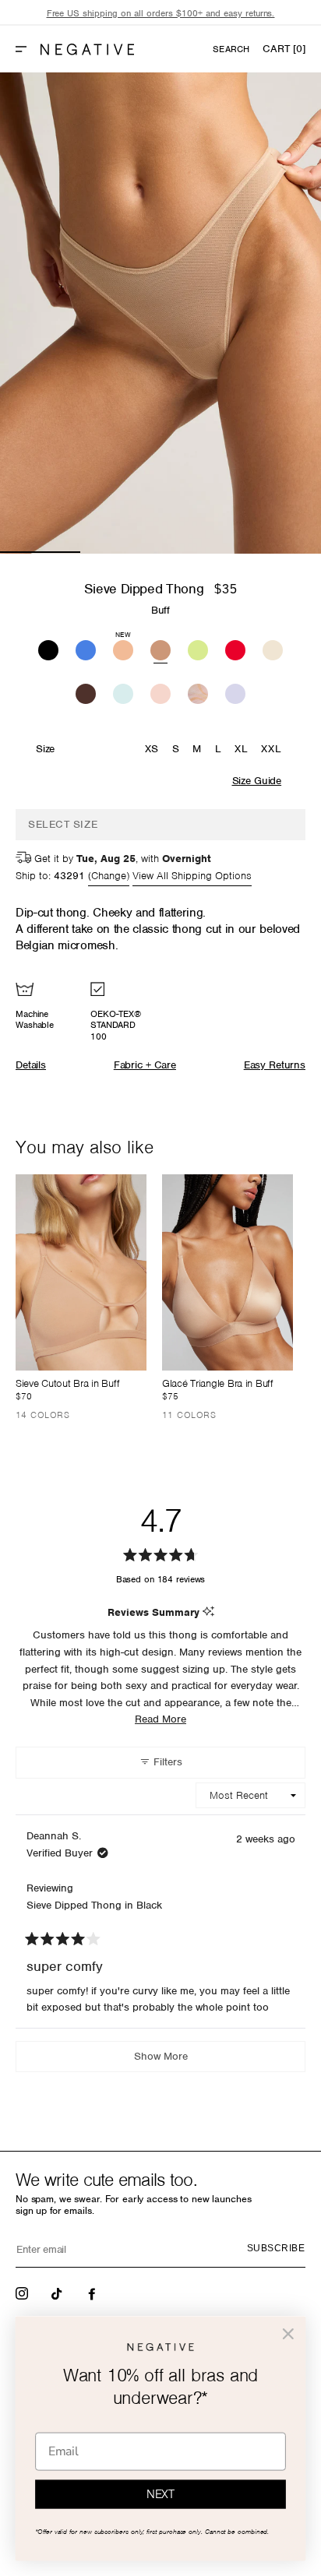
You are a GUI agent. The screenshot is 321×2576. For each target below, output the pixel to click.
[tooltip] (208, 1612)
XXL (271, 749)
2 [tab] (120, 552)
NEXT (160, 2495)
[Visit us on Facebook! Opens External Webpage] (93, 2293)
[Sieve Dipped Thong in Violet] (235, 692)
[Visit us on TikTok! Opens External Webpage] (58, 2293)
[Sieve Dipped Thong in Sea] (123, 692)
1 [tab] (40, 552)
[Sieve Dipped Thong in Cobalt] (86, 648)
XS (152, 749)
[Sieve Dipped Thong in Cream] (273, 648)
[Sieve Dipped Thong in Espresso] (86, 692)
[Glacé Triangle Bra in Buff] (228, 1272)
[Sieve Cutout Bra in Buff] (81, 1272)
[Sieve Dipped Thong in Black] (48, 648)
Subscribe (276, 2248)
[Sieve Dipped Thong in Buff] (160, 648)
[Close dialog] (288, 2333)
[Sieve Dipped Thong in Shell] (160, 692)
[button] (27, 49)
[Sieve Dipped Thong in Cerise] (235, 648)
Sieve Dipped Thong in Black (94, 1905)
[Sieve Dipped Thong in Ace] (198, 648)
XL (241, 749)
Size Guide (257, 781)
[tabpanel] (160, 313)
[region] (160, 14)
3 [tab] (201, 552)
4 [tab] (281, 552)
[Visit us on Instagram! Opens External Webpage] (23, 2293)
